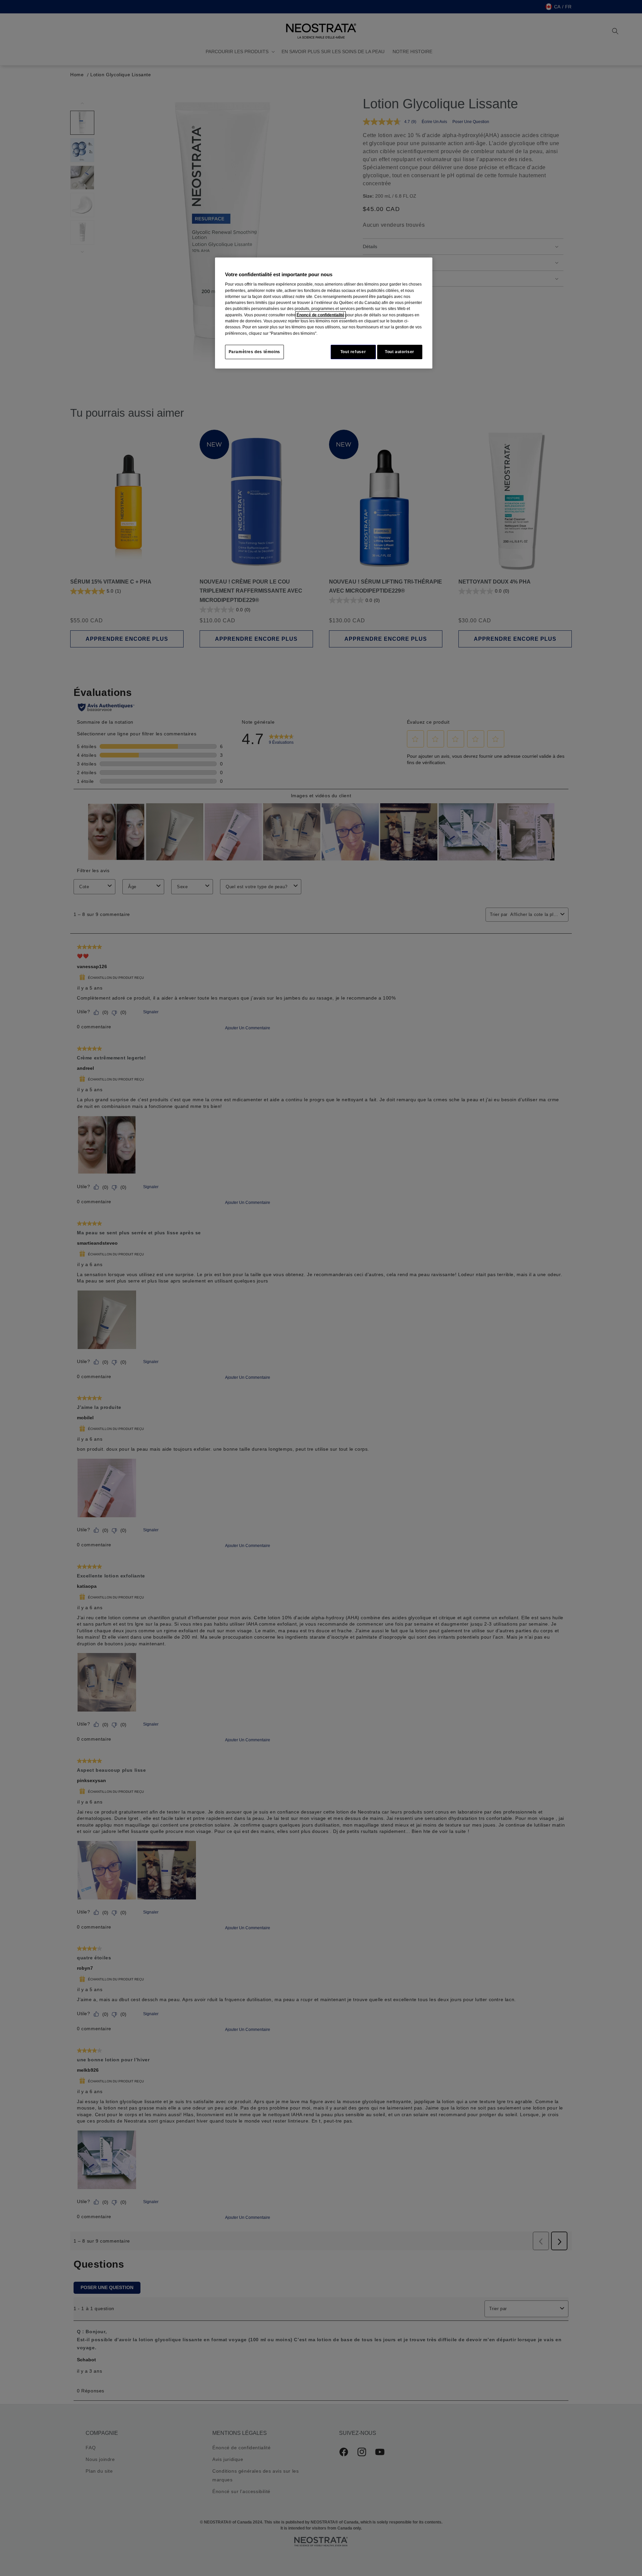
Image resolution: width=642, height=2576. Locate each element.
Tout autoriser (400, 352)
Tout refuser (353, 352)
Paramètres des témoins (254, 352)
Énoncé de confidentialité (320, 315)
